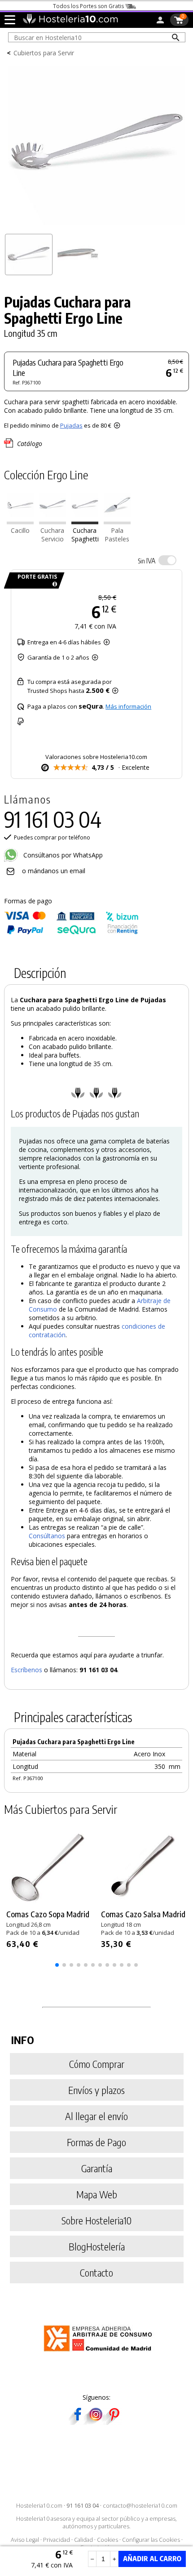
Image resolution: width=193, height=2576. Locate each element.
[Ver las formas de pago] (71, 932)
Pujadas (71, 425)
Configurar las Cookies (151, 2540)
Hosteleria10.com (39, 2506)
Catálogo (30, 444)
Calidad (83, 2540)
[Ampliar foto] (97, 226)
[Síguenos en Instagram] (96, 2422)
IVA (147, 561)
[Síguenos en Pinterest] (114, 2422)
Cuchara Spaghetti (85, 535)
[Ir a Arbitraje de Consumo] (100, 2353)
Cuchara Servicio (52, 535)
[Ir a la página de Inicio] (70, 22)
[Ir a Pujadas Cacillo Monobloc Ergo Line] (20, 522)
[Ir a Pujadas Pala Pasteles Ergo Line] (117, 522)
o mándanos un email (54, 871)
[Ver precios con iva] (167, 560)
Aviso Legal (25, 2540)
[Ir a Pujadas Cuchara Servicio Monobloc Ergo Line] (53, 522)
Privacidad (57, 2540)
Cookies (107, 2540)
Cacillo (20, 530)
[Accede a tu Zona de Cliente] (160, 22)
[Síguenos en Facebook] (78, 2422)
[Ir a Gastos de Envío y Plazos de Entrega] (53, 584)
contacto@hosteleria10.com (140, 2506)
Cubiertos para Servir (44, 53)
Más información (128, 706)
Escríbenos (26, 1670)
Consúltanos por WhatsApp (62, 855)
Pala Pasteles (117, 535)
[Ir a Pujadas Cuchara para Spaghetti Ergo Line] (85, 522)
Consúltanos (47, 1536)
